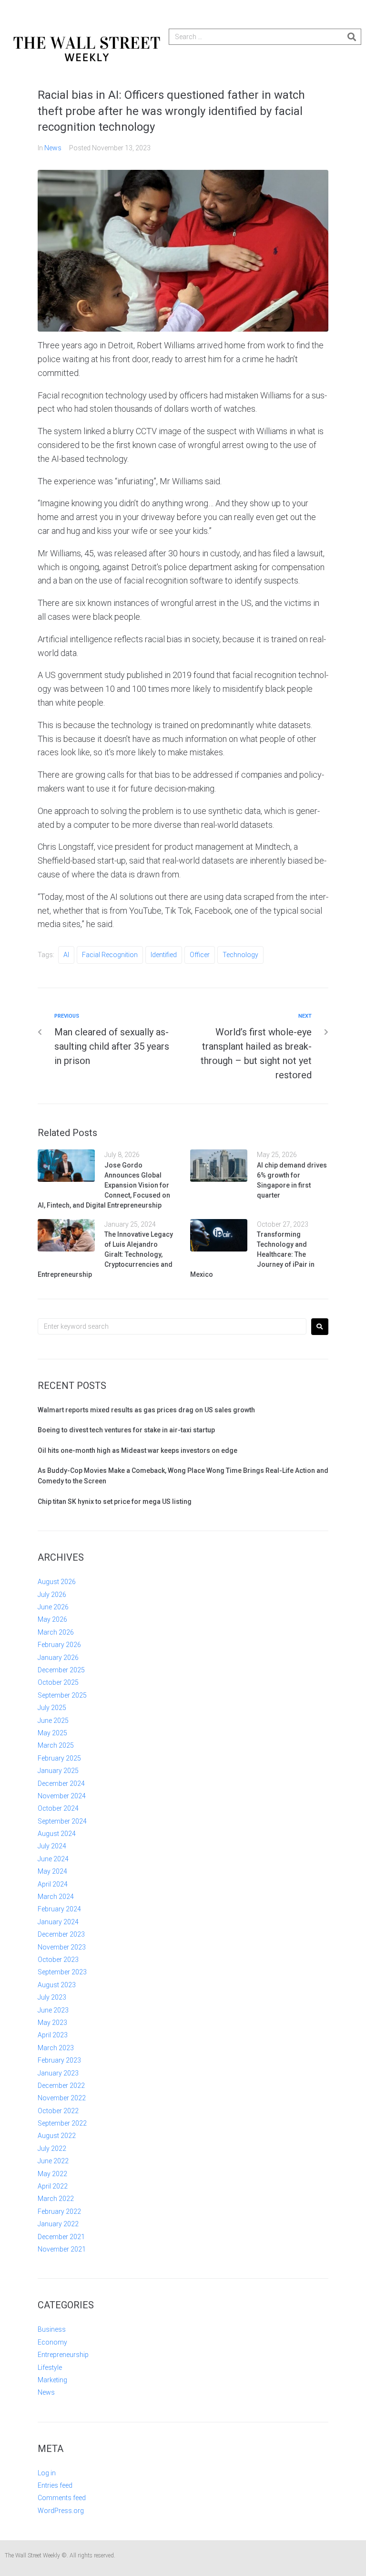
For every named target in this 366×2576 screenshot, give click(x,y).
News (53, 148)
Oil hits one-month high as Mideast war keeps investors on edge (137, 1450)
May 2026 (52, 1619)
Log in (47, 2473)
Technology (240, 955)
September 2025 (62, 1695)
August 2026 (57, 1582)
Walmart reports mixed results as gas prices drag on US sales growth (146, 1410)
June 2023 (53, 2010)
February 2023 (59, 2060)
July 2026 (52, 1595)
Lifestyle (50, 2367)
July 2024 (52, 1846)
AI (66, 955)
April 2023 (53, 2035)
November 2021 (62, 2249)
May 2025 (52, 1733)
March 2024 (56, 1897)
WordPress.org (61, 2511)
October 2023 (58, 1960)
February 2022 (59, 2211)
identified (164, 955)
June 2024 (53, 1859)
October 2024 (58, 1808)
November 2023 (62, 1947)
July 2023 (52, 1997)
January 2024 (58, 1922)
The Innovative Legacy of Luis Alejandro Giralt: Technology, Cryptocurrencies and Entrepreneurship (105, 1254)
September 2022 (62, 2123)
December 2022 (61, 2086)
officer (200, 955)
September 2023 (62, 1972)
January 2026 (58, 1658)
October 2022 (58, 2111)
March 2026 (56, 1632)
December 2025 (61, 1670)
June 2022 (53, 2161)
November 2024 (62, 1796)
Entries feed (55, 2485)
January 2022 (58, 2224)
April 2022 (53, 2186)
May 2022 (52, 2174)
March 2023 (56, 2048)
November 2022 (62, 2098)
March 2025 (56, 1745)
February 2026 (59, 1645)
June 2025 (53, 1721)
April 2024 (53, 1884)
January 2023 (58, 2073)
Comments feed (62, 2498)
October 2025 (58, 1682)
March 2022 (56, 2199)
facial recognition (110, 955)
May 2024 (52, 1871)
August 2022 (57, 2136)
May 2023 (52, 2023)
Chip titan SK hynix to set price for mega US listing (115, 1502)
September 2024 (62, 1821)
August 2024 (57, 1834)
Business (52, 2329)
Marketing (52, 2380)
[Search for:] (172, 1326)
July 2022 (52, 2148)
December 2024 (61, 1783)
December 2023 (61, 1934)
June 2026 (53, 1607)
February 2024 (59, 1909)
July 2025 (52, 1708)
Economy (52, 2342)
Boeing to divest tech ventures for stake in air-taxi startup (126, 1430)
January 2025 (58, 1771)
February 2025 (59, 1758)
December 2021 (61, 2237)
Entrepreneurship (63, 2355)
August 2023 (57, 1985)
